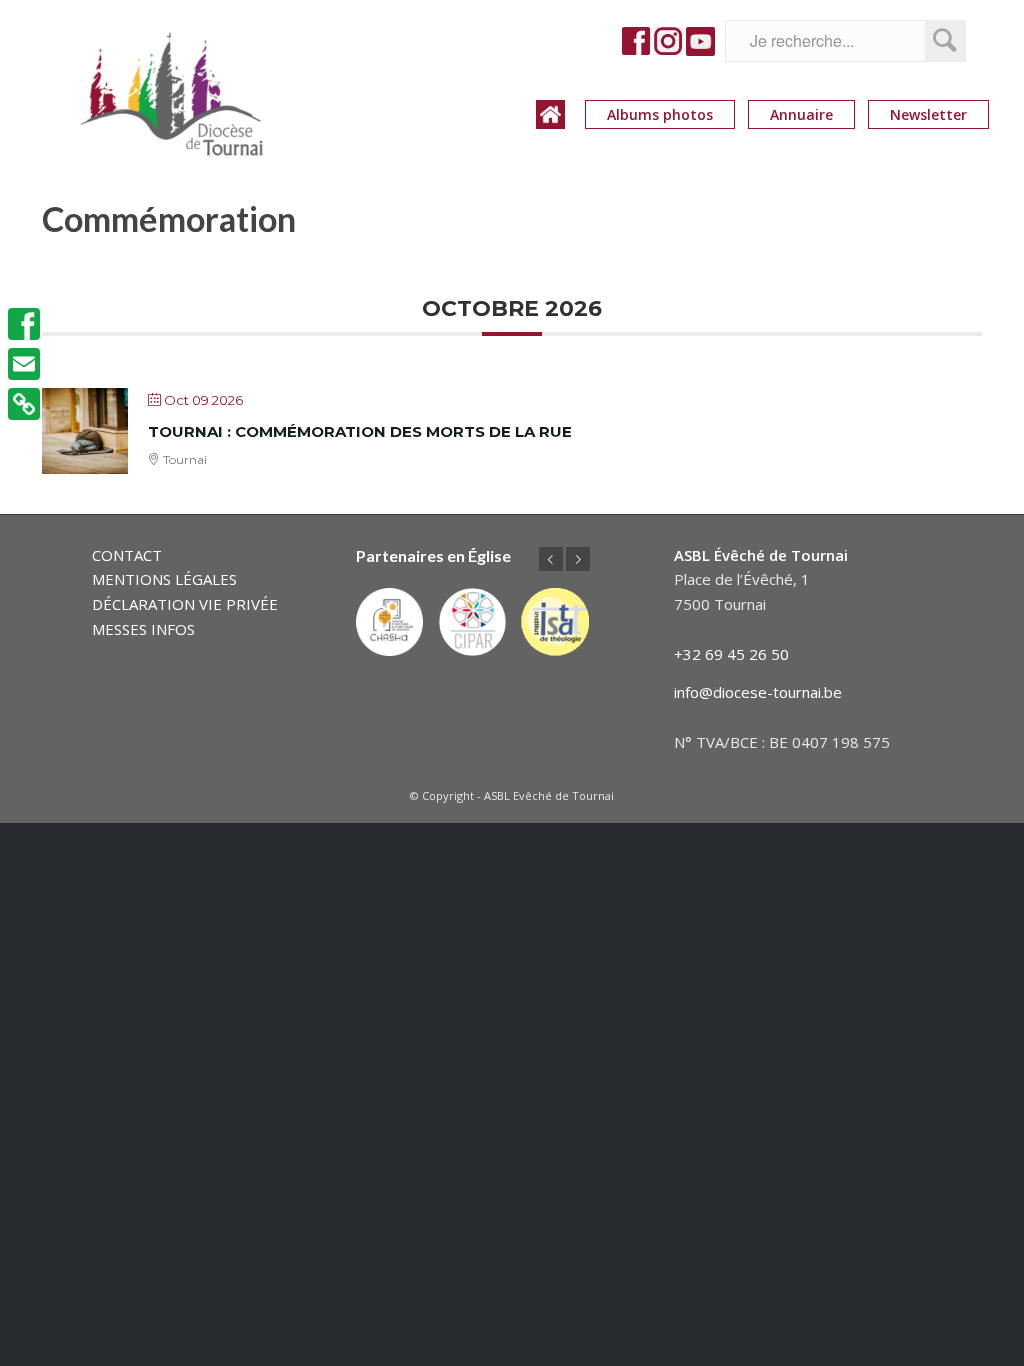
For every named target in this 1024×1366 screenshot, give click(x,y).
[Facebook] (24, 324)
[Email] (24, 364)
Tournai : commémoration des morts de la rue (360, 431)
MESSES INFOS (143, 629)
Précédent (551, 559)
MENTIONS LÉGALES (164, 579)
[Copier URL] (24, 404)
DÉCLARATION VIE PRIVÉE (185, 604)
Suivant (578, 559)
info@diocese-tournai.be (758, 692)
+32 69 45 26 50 (731, 654)
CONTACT (127, 555)
